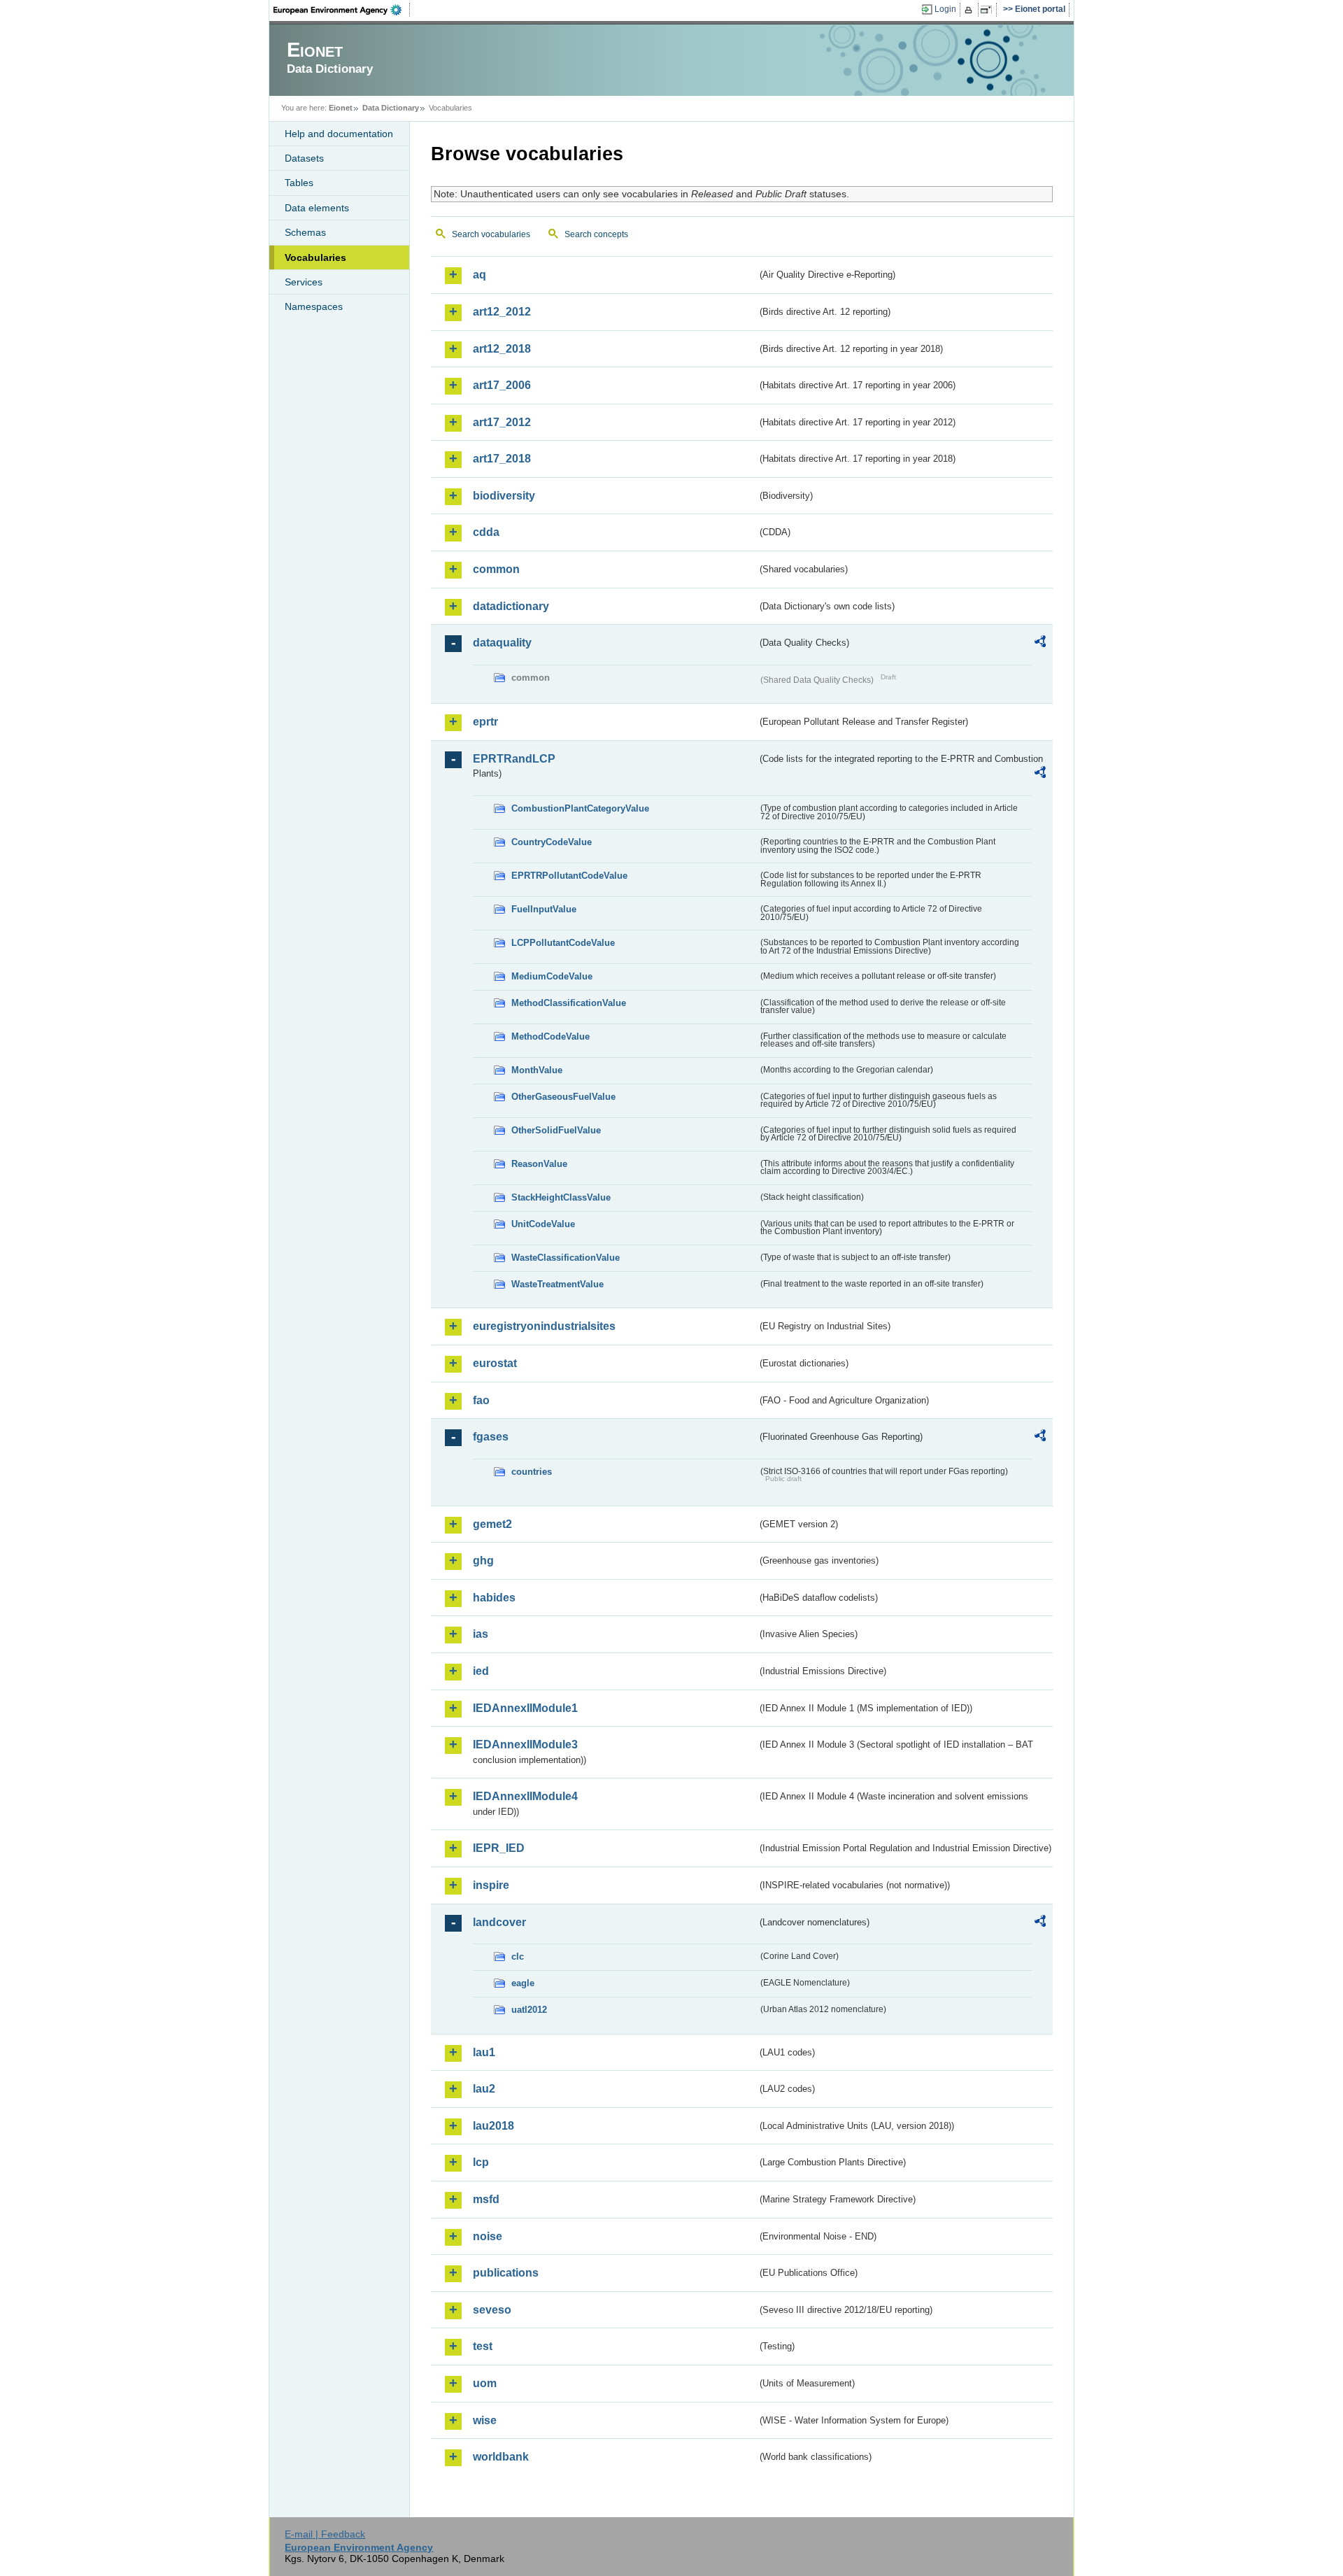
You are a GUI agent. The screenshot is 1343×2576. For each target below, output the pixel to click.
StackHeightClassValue (561, 1197)
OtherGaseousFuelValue (563, 1097)
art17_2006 (502, 385)
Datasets (304, 158)
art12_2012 (502, 312)
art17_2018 (502, 459)
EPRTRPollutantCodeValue (569, 876)
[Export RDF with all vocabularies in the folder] (1040, 644)
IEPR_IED (499, 1848)
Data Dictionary (391, 108)
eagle (523, 1983)
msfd (486, 2199)
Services (304, 282)
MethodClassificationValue (569, 1003)
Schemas (305, 232)
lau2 (484, 2089)
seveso (492, 2310)
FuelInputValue (544, 909)
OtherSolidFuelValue (556, 1130)
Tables (299, 183)
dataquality (502, 643)
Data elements (317, 208)
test (483, 2346)
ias (481, 1634)
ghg (483, 1561)
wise (485, 2420)
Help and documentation (339, 134)
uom (485, 2383)
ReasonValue (539, 1164)
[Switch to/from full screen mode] (989, 10)
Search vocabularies (491, 234)
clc (518, 1956)
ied (481, 1671)
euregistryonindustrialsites (544, 1326)
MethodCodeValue (550, 1036)
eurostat (495, 1363)
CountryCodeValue (552, 842)
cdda (486, 532)
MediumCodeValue (552, 976)
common (496, 569)
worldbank (501, 2457)
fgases (491, 1437)
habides (494, 1598)
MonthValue (537, 1070)
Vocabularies (315, 257)
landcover (499, 1922)
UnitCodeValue (543, 1224)
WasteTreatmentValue (557, 1284)
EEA (342, 10)
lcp (481, 2162)
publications (506, 2273)
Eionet (341, 108)
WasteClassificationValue (566, 1258)
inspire (491, 1885)
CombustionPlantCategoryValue (580, 808)
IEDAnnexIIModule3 (525, 1745)
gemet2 (492, 1524)
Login (945, 9)
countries (532, 1472)
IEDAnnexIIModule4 (525, 1796)
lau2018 (493, 2126)
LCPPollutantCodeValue (563, 943)
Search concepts (596, 234)
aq (479, 275)
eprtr (485, 722)
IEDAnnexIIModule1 (525, 1708)
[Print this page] (971, 10)
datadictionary (511, 606)
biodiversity (504, 496)
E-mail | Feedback (325, 2534)
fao (481, 1400)
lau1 (484, 2052)
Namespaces (314, 306)
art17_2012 (502, 422)
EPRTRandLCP (514, 759)
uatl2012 (529, 2010)
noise (488, 2236)
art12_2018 (502, 349)
